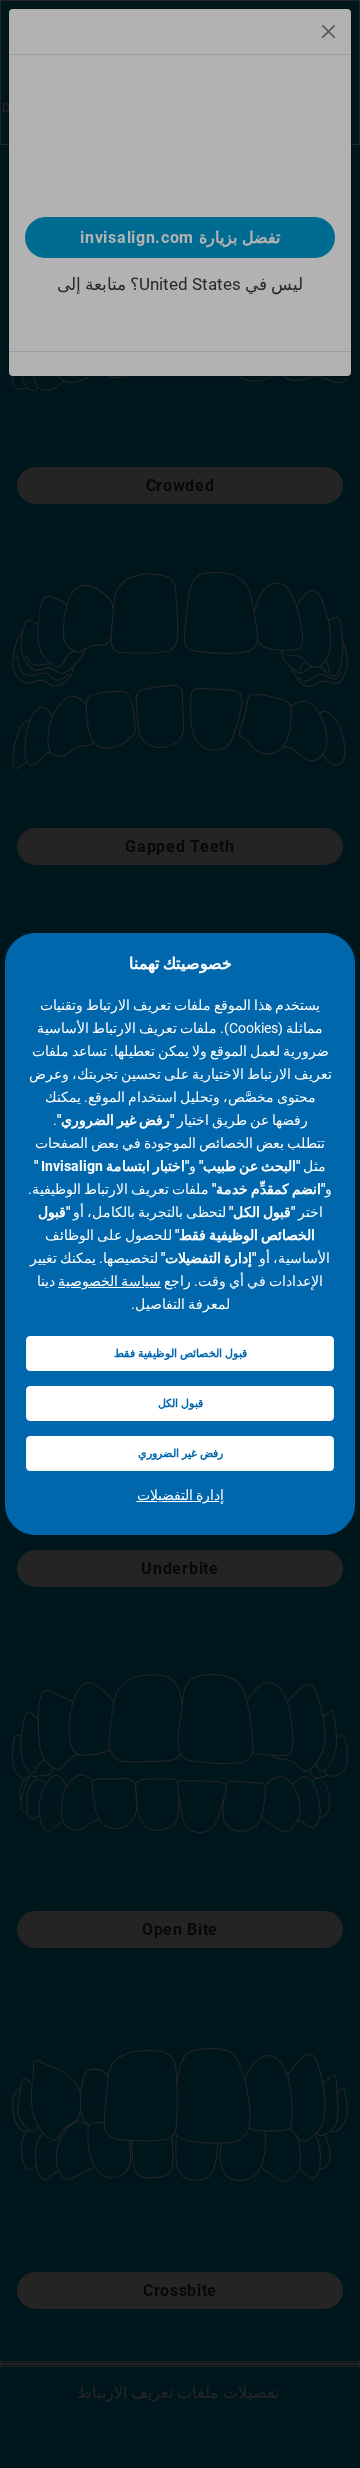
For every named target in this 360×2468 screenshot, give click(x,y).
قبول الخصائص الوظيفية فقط (180, 1353)
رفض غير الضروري (180, 1453)
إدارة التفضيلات (180, 1495)
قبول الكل (180, 1403)
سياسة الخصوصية (109, 1281)
